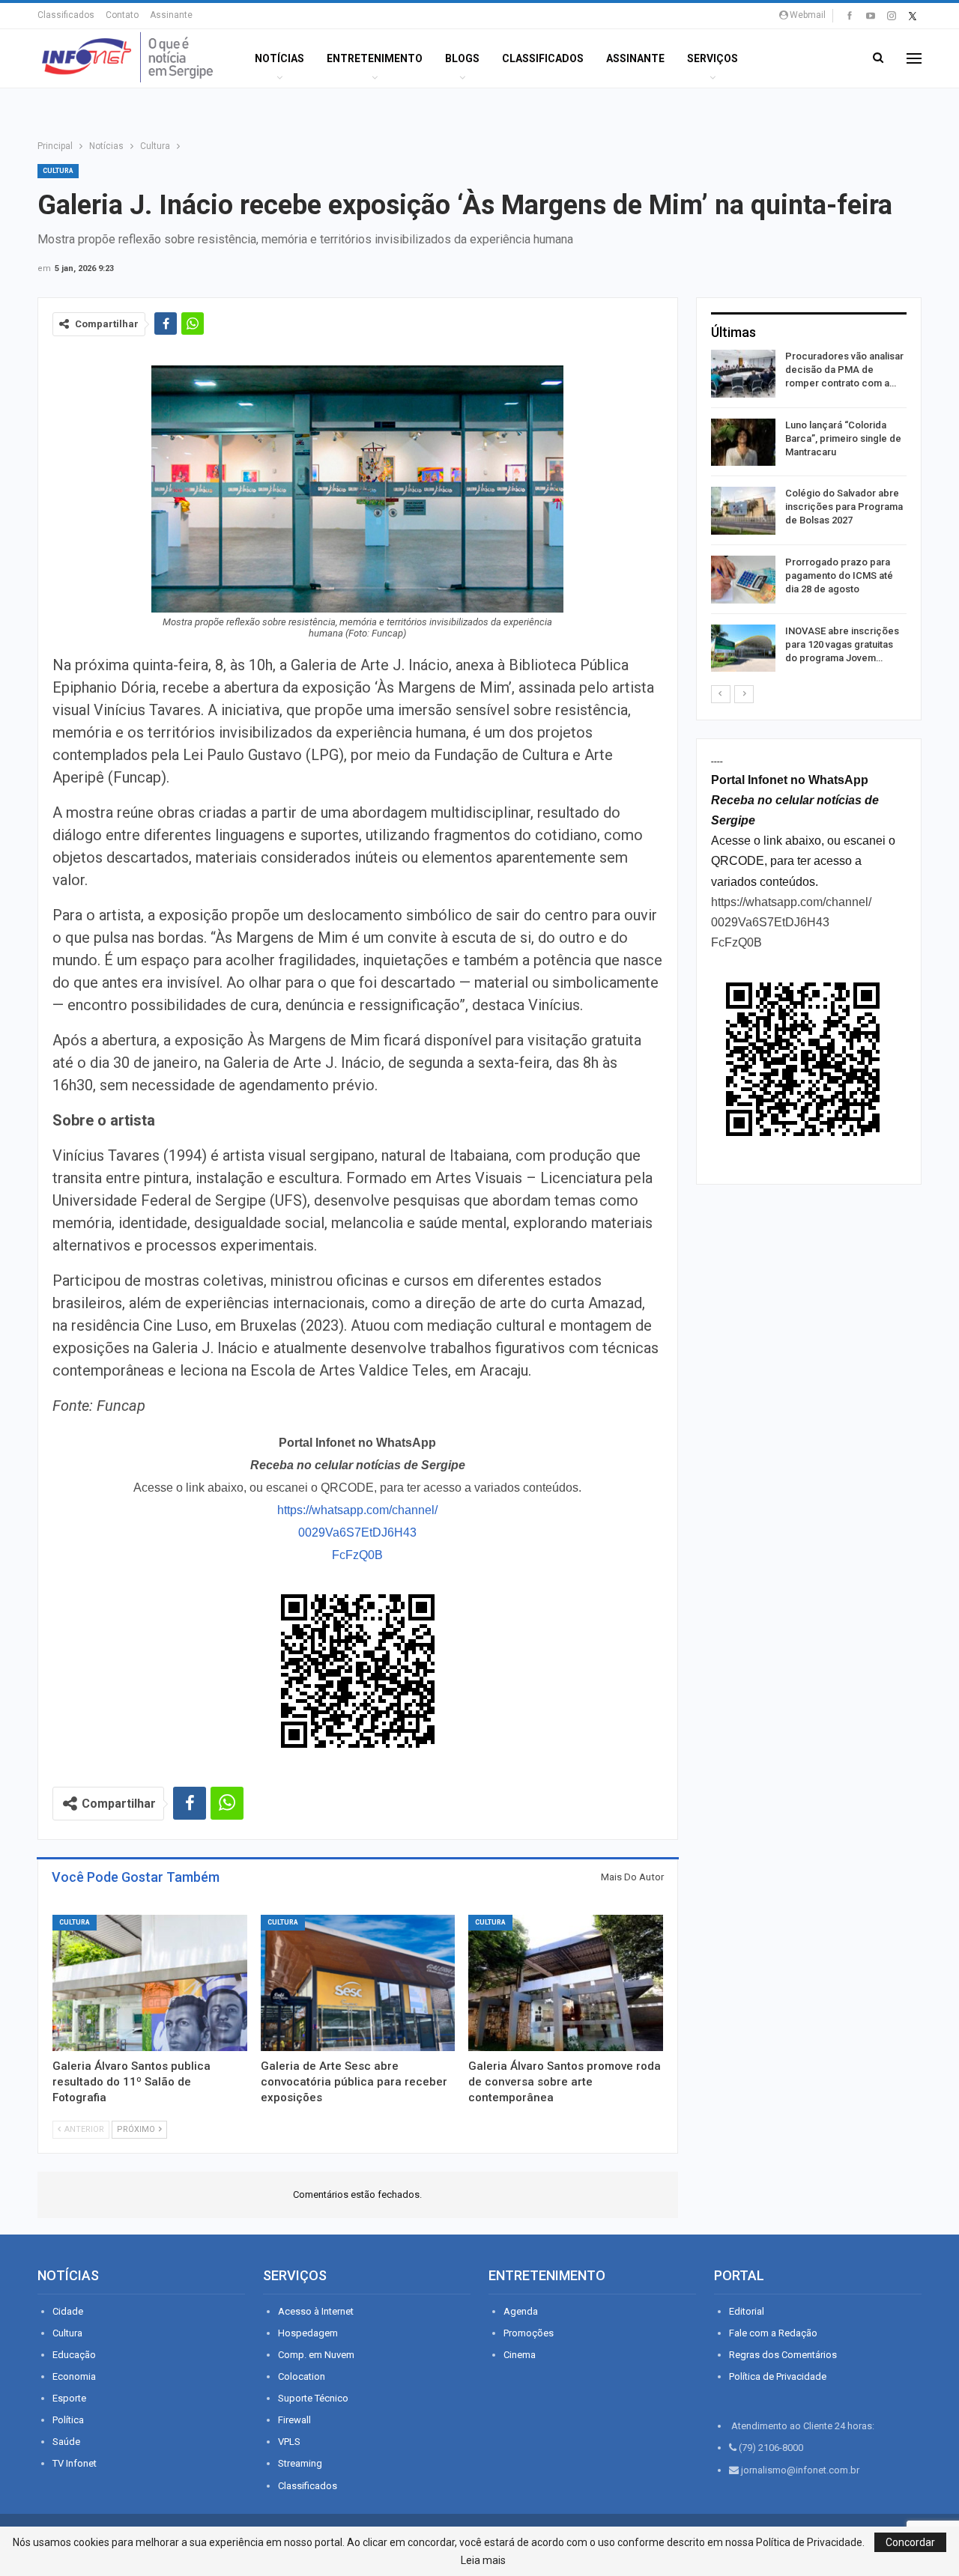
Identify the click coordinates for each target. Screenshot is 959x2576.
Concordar (910, 2542)
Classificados (66, 15)
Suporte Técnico (313, 2398)
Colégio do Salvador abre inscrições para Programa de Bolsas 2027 (844, 507)
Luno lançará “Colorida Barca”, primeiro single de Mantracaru (843, 438)
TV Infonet (75, 2463)
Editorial (747, 2311)
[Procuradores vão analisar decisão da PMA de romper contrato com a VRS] (743, 374)
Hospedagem (308, 2333)
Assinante (171, 15)
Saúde (66, 2442)
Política (68, 2420)
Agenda (521, 2311)
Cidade (68, 2311)
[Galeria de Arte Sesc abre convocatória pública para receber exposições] (358, 1983)
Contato (122, 15)
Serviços (713, 58)
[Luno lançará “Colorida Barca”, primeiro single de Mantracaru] (743, 443)
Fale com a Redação (773, 2333)
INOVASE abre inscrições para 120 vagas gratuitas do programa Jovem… (842, 644)
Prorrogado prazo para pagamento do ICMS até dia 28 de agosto (839, 575)
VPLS (289, 2442)
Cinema (520, 2355)
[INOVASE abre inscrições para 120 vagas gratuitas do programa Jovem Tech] (743, 648)
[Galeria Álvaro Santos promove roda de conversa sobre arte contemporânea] (566, 1983)
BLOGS (462, 58)
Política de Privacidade (778, 2376)
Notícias (279, 58)
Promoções (529, 2333)
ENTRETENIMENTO (375, 58)
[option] (809, 513)
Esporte (69, 2398)
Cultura (58, 171)
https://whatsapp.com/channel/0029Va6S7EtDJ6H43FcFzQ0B (357, 1532)
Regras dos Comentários (783, 2355)
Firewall (294, 2420)
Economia (74, 2376)
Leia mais (483, 2560)
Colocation (302, 2376)
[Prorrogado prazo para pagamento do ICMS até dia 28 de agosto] (743, 580)
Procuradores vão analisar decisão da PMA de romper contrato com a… (844, 370)
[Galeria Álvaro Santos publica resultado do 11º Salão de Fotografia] (150, 1983)
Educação (74, 2355)
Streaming (300, 2463)
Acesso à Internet (316, 2311)
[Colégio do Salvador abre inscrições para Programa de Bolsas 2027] (743, 511)
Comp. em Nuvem (316, 2355)
